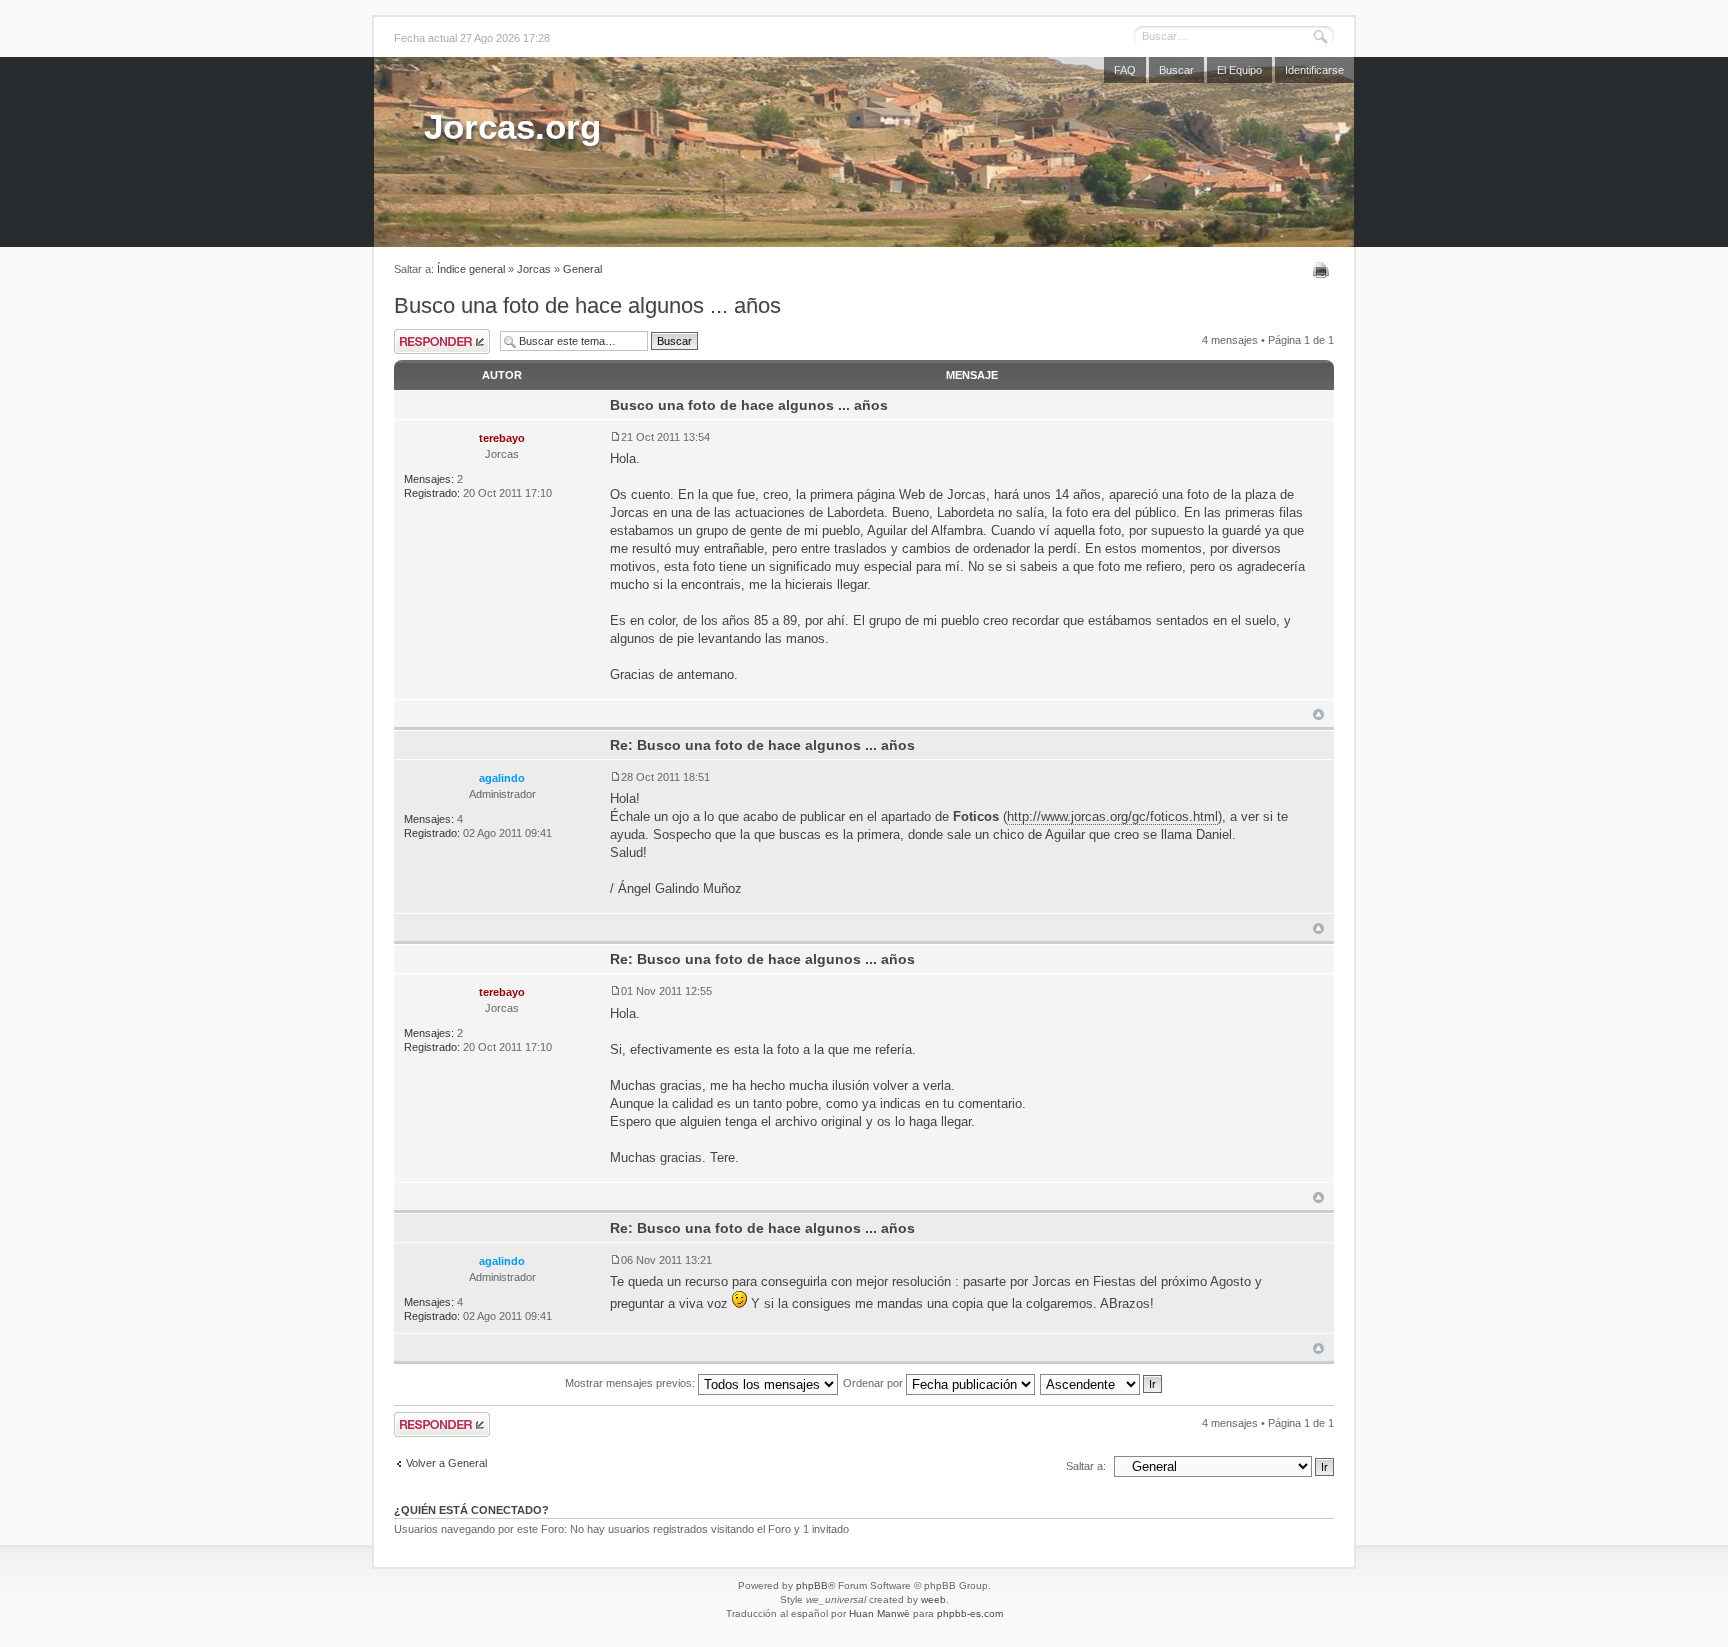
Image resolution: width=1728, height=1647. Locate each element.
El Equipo (1239, 70)
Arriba (1318, 714)
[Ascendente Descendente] (1102, 1383)
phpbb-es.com (970, 1613)
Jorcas (534, 269)
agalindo (502, 778)
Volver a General (446, 1463)
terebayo (502, 438)
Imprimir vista (1323, 270)
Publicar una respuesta (442, 341)
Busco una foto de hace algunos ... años (587, 305)
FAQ (1125, 70)
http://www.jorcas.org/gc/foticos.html (1112, 816)
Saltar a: (1086, 1466)
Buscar (1176, 70)
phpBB (812, 1585)
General (582, 269)
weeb (933, 1599)
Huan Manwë (879, 1613)
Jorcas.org (512, 126)
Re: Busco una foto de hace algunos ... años (762, 745)
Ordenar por (874, 1383)
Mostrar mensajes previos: (631, 1383)
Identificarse (1314, 70)
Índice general (471, 269)
